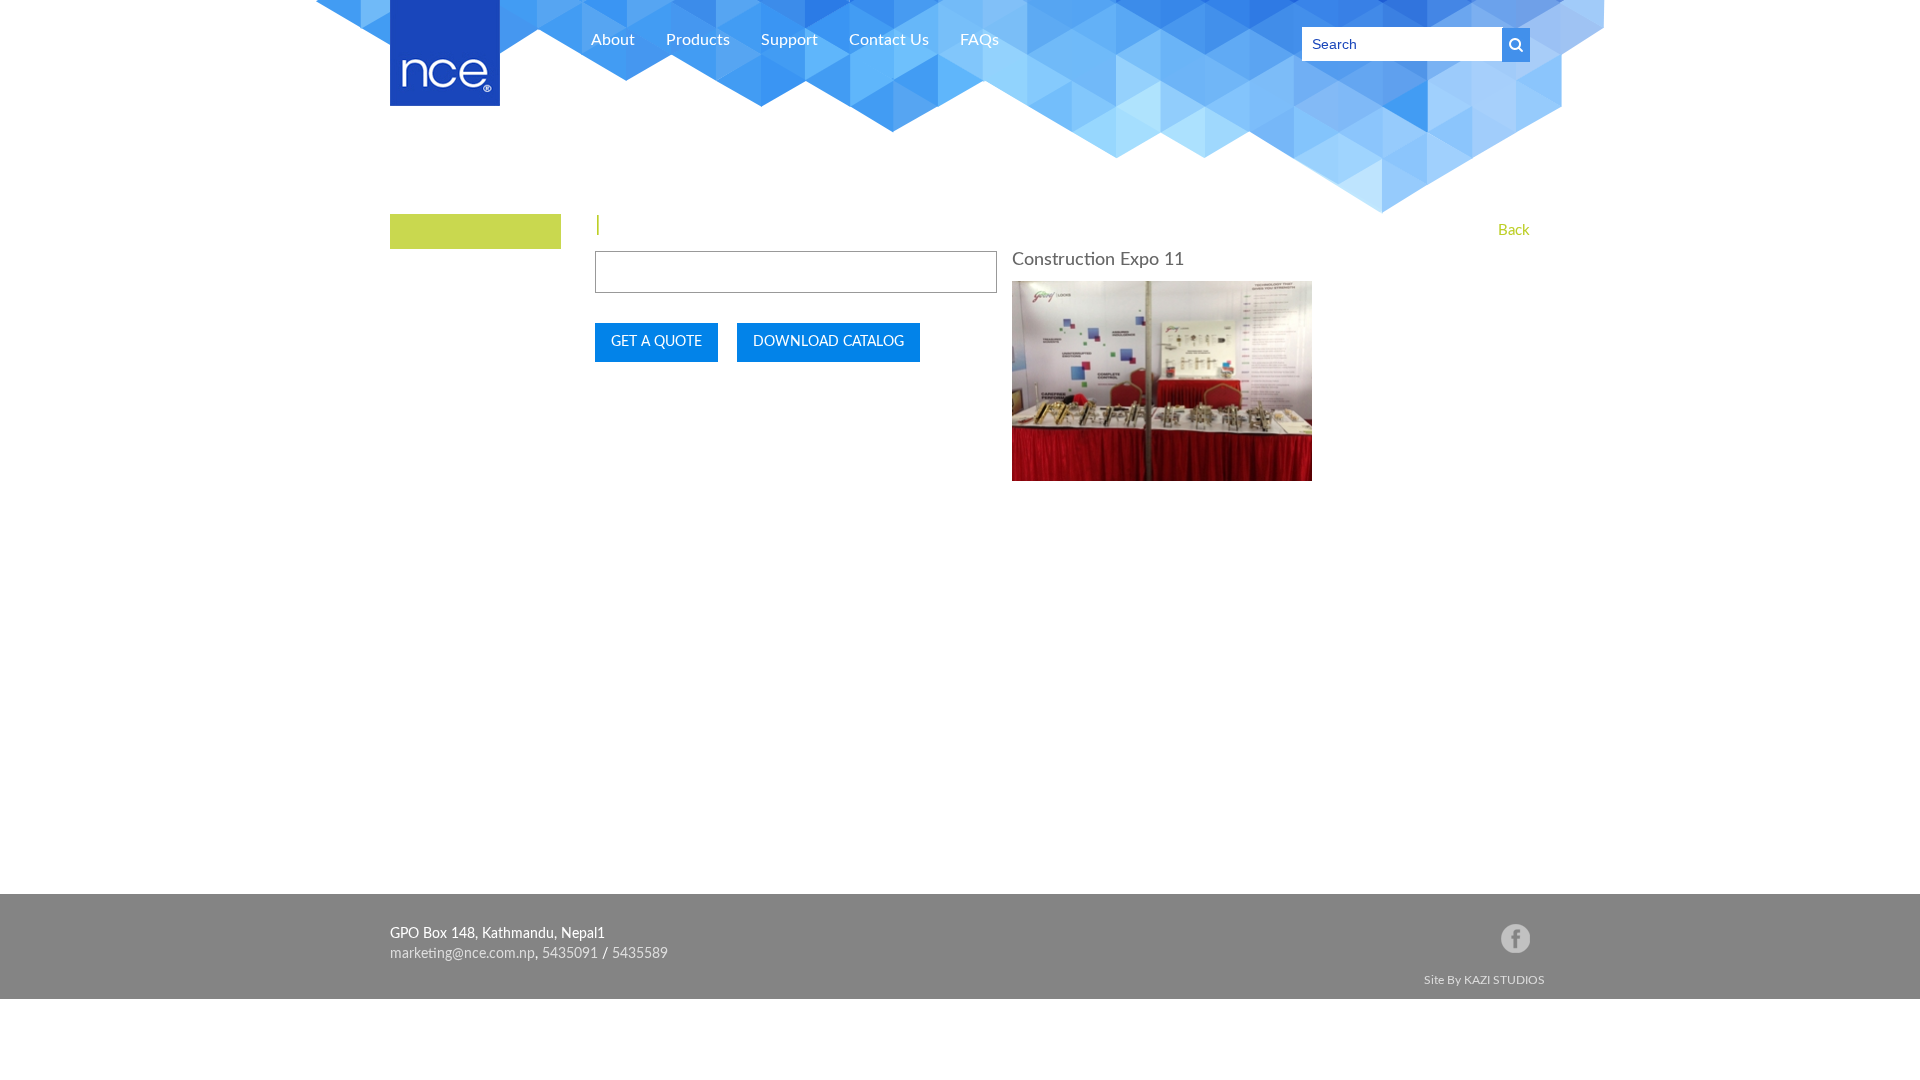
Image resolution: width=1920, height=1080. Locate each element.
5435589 (640, 954)
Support (789, 40)
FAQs (979, 40)
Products (698, 40)
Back (1514, 230)
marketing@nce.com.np (462, 954)
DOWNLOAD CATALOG (828, 342)
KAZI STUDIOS (1504, 980)
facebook (1515, 938)
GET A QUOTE (656, 342)
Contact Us (889, 40)
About (613, 40)
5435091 (570, 954)
